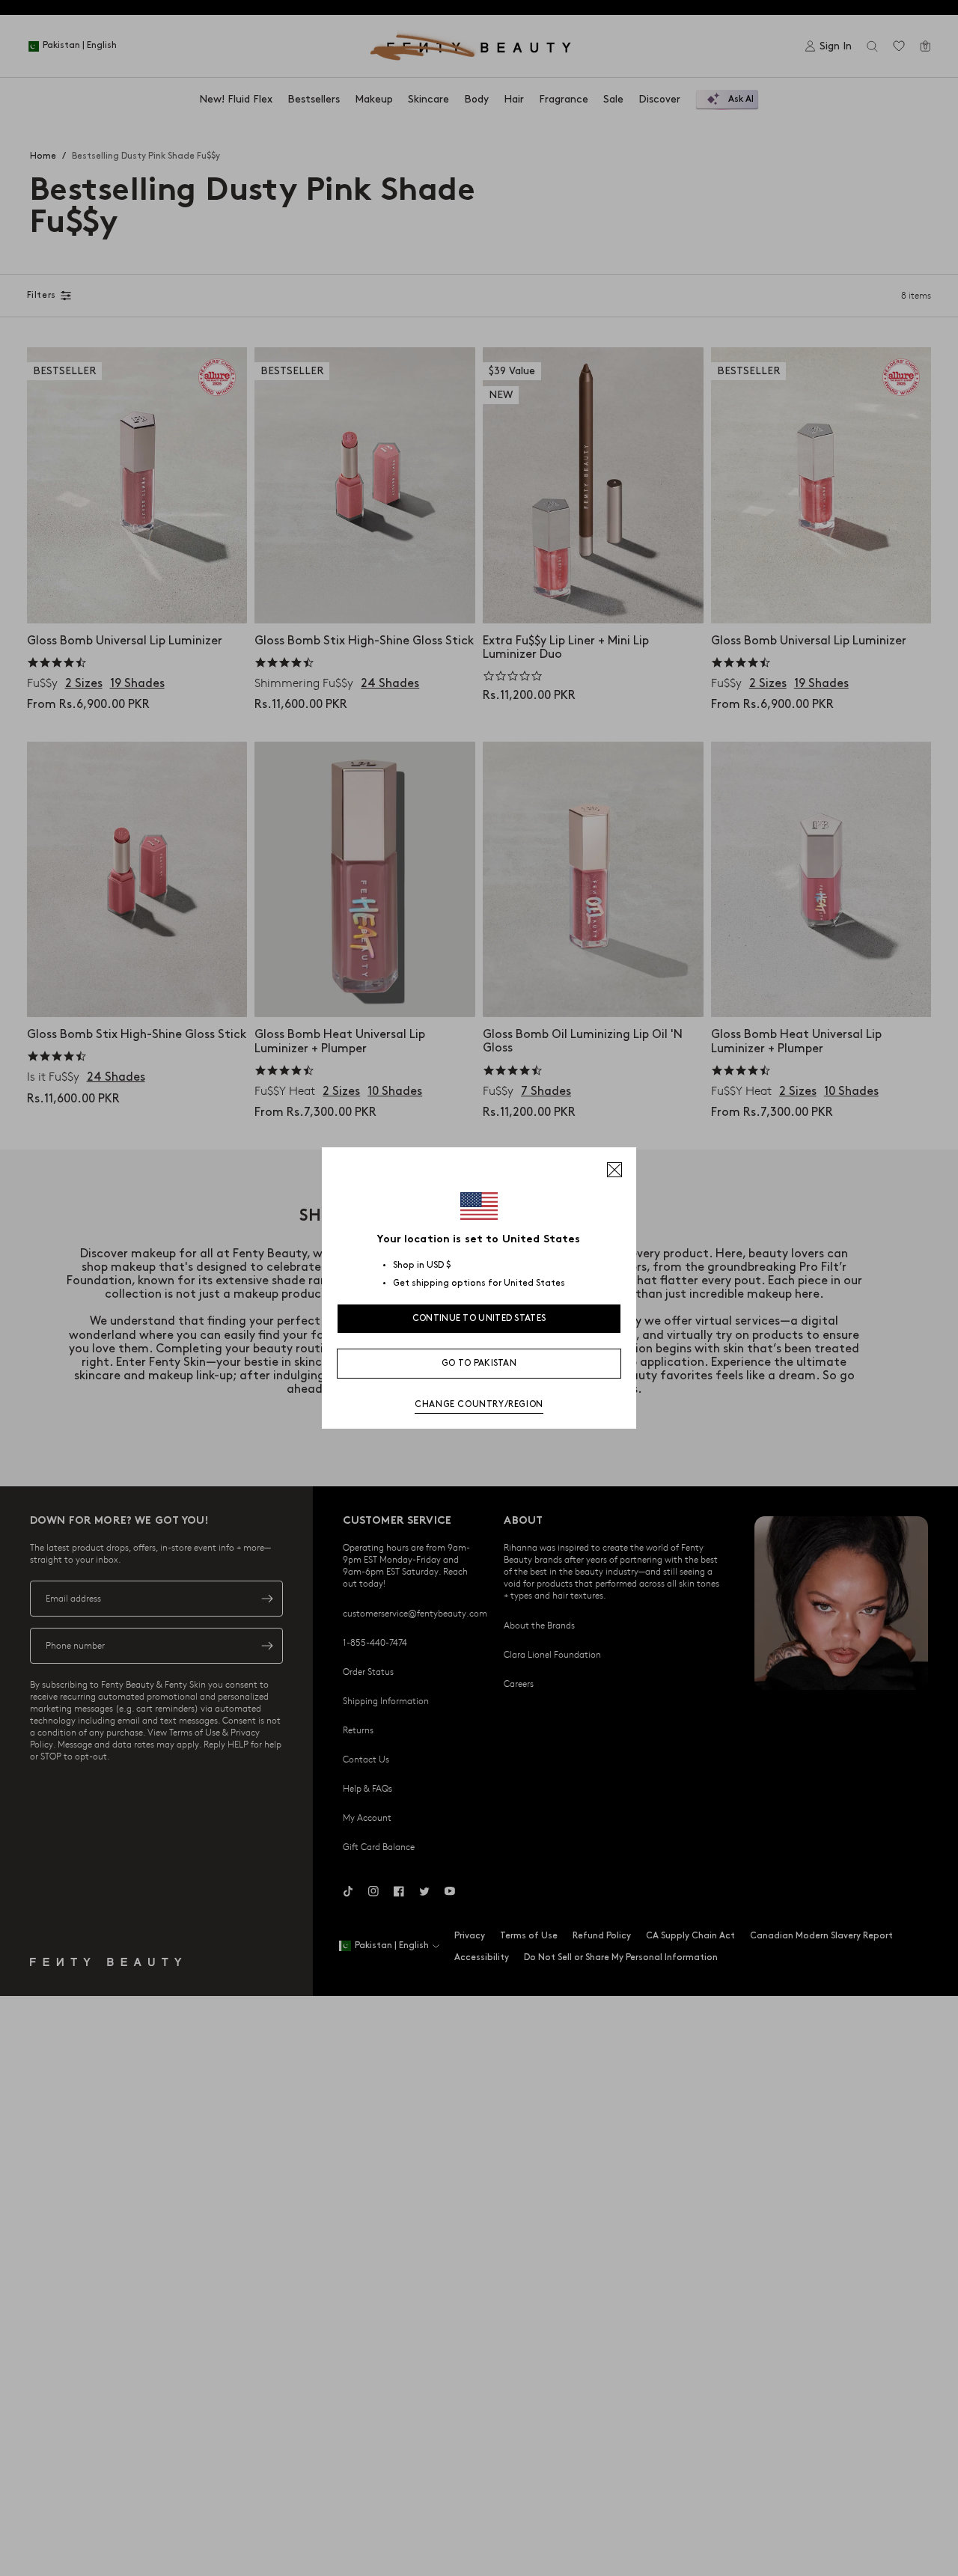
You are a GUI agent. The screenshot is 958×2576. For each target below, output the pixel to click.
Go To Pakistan (479, 1363)
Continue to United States (479, 1318)
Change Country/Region (479, 1404)
